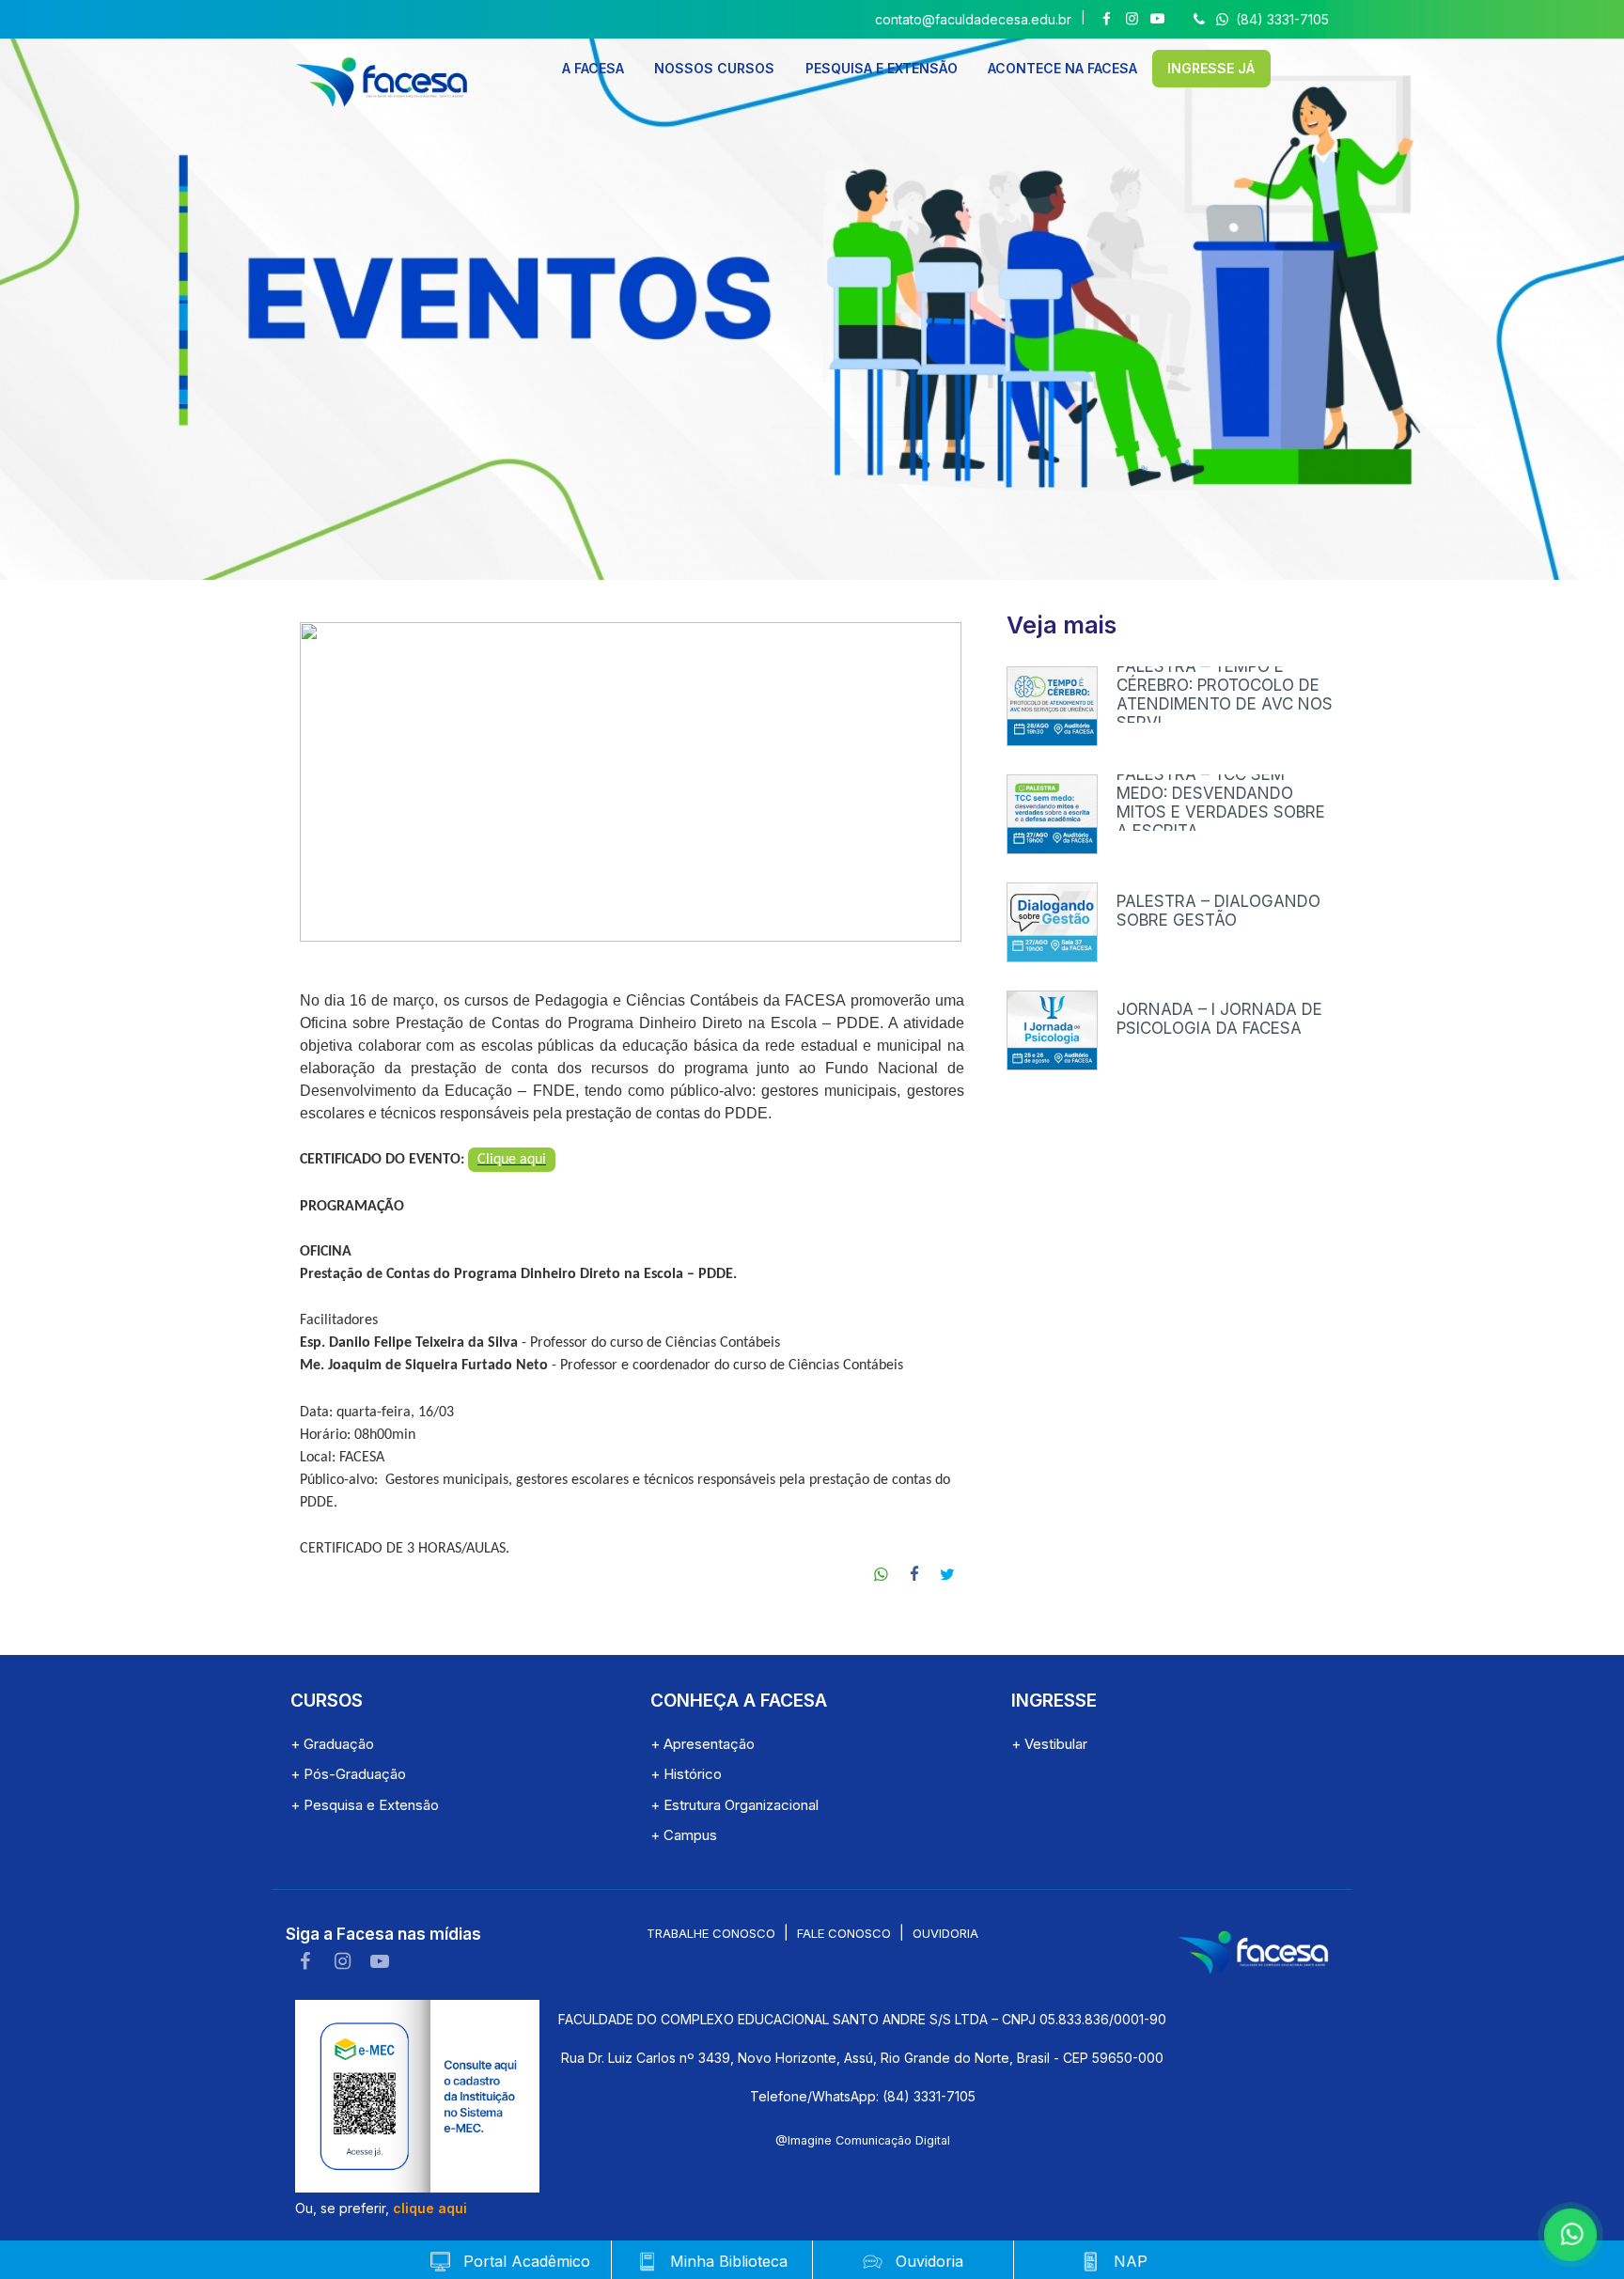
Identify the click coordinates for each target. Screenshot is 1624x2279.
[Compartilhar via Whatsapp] (882, 1575)
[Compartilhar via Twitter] (948, 1575)
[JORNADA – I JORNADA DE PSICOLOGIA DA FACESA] (1053, 1030)
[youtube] (380, 1961)
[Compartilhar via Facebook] (915, 1575)
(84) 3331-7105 (1280, 19)
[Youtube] (1157, 19)
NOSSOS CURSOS (714, 68)
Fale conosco (844, 1933)
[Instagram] (1132, 19)
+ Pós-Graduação (348, 1774)
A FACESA (593, 68)
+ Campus (684, 1835)
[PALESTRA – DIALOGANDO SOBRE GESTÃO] (1053, 922)
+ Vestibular (1049, 1744)
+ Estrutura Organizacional (734, 1805)
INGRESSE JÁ (1211, 68)
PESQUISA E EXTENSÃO (882, 68)
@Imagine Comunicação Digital (863, 2140)
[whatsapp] (1568, 2232)
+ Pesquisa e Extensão (365, 1805)
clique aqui (430, 2208)
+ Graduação (332, 1744)
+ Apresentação (703, 1744)
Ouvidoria (945, 1933)
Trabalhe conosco (711, 1933)
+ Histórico (686, 1774)
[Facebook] (1107, 19)
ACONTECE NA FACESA (1062, 68)
